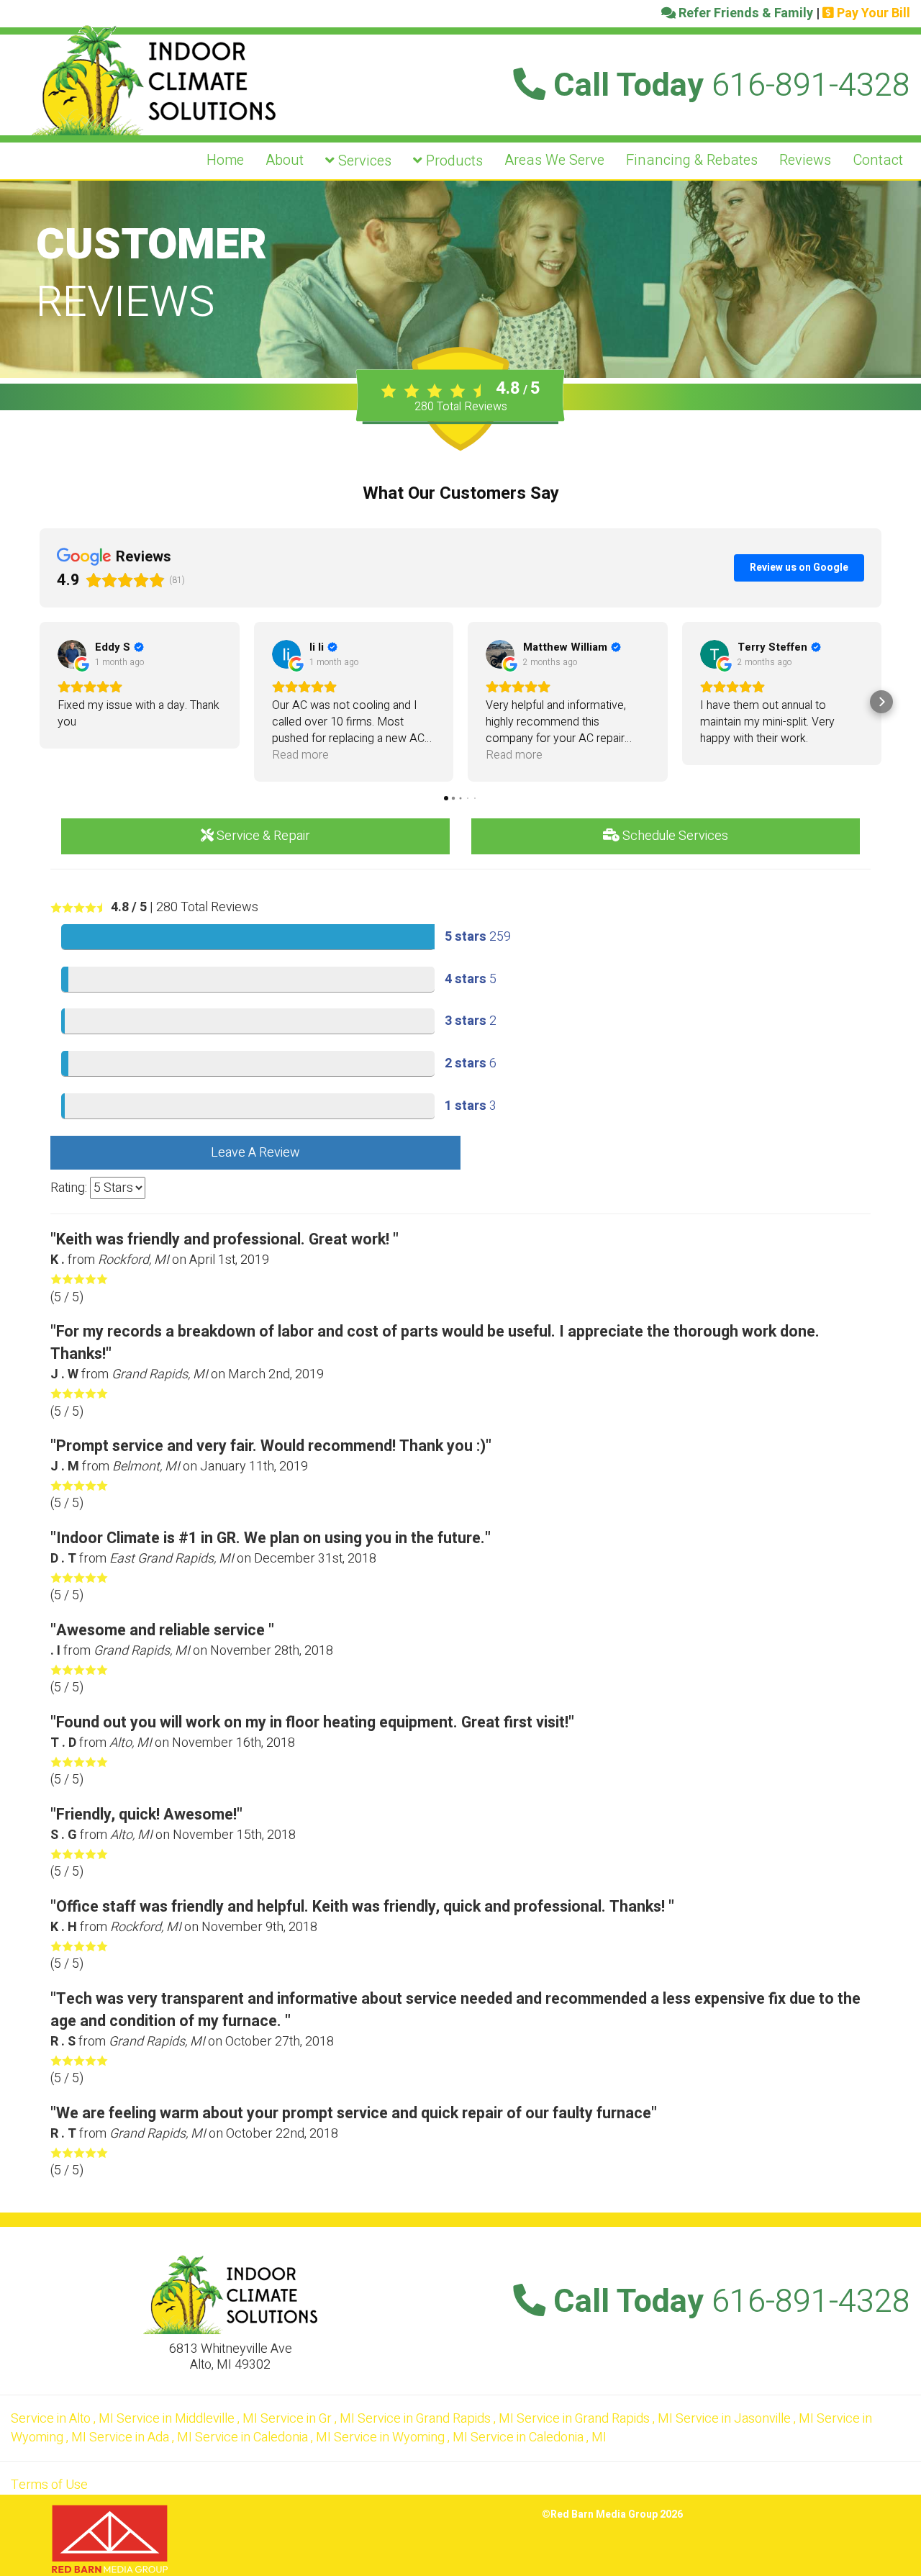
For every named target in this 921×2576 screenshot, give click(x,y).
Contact (878, 160)
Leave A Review (255, 1153)
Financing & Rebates (692, 160)
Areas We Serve (554, 160)
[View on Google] (72, 654)
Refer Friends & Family (744, 13)
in (62, 2419)
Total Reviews (461, 407)
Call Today (728, 86)
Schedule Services (674, 836)
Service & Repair (262, 836)
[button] (40, 702)
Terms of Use (49, 2485)
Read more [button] (300, 755)
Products (453, 161)
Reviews (805, 160)
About (285, 160)
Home (225, 160)
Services (363, 161)
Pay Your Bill (872, 13)
